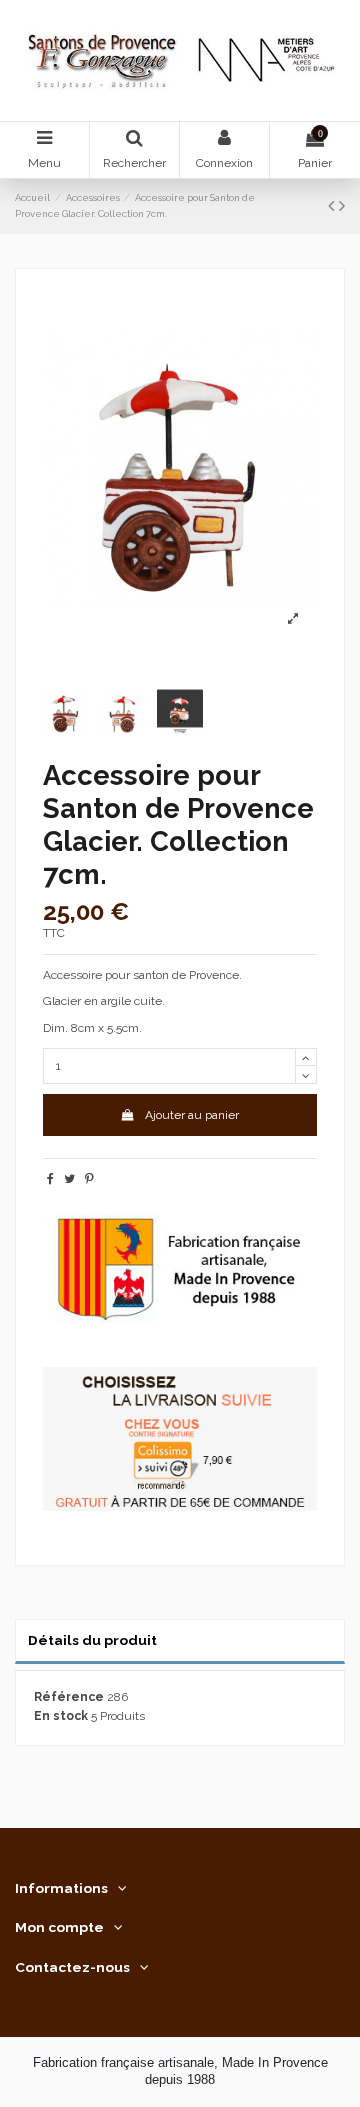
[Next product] (342, 205)
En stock (61, 1716)
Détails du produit (92, 1640)
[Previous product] (333, 205)
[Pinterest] (89, 1179)
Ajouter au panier (192, 1115)
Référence (69, 1697)
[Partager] (50, 1179)
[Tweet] (69, 1179)
